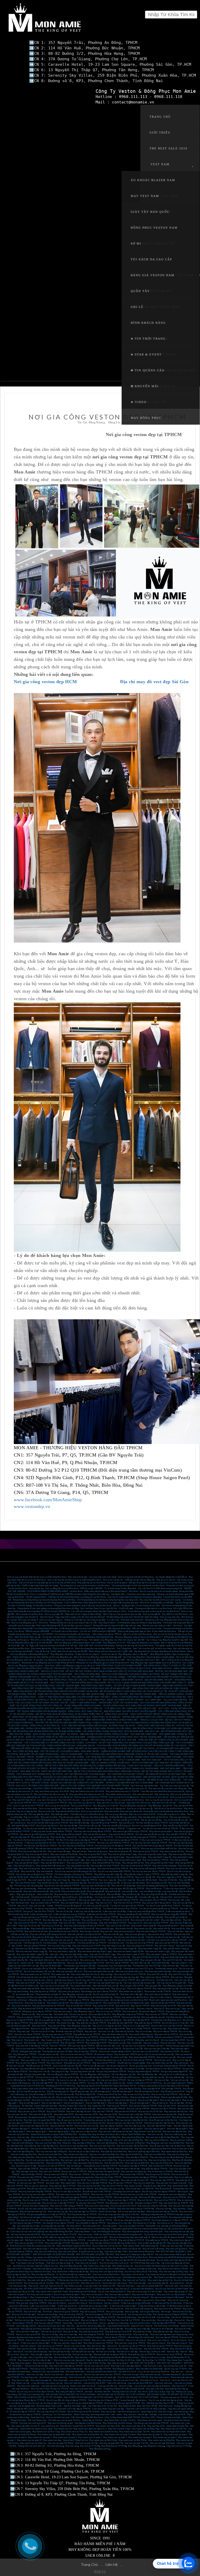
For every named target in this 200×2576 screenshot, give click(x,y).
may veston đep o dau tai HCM (172, 2414)
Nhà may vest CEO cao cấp (109, 1969)
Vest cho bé (71, 1837)
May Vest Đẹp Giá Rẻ (64, 2357)
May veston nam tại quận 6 (65, 2437)
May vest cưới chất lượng (45, 2252)
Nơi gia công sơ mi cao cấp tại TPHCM (163, 2069)
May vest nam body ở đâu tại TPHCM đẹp (136, 2209)
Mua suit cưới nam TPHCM (31, 2109)
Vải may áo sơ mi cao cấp (47, 2077)
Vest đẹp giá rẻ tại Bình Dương (88, 2423)
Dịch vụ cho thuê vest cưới (58, 2417)
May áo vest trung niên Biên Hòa (133, 2160)
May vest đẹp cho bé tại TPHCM (105, 1866)
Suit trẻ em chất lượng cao (79, 2309)
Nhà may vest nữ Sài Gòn (89, 2186)
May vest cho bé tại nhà (30, 1869)
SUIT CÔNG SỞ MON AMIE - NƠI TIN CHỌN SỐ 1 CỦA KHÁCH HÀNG (46, 1751)
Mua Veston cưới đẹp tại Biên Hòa (29, 2163)
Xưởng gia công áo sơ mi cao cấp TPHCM (105, 2217)
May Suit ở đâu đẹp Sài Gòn (79, 2111)
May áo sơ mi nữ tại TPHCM (63, 2200)
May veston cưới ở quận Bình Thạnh (52, 2292)
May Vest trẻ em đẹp (96, 2346)
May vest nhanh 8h (45, 1871)
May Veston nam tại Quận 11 (150, 2435)
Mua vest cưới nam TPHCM (54, 2180)
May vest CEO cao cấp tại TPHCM (119, 1980)
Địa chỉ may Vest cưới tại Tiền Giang (141, 2272)
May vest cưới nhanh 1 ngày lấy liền (32, 1954)
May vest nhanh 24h (51, 1857)
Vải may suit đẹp (161, 2080)
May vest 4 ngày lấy (61, 1880)
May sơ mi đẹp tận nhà (27, 1811)
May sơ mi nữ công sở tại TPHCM (75, 2340)
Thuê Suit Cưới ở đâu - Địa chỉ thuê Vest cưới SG (165, 2366)
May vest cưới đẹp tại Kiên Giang (47, 2269)
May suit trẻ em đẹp (32, 2312)
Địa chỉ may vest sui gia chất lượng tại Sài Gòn (76, 1871)
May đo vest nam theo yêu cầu (33, 2212)
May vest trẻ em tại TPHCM (50, 2346)
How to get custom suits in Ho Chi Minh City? (32, 2089)
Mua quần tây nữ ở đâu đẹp (111, 2329)
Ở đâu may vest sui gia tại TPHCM (155, 1840)
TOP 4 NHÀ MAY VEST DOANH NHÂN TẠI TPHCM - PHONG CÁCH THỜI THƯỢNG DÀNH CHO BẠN (133, 1757)
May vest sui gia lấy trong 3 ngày (153, 1854)
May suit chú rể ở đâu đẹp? (73, 2317)
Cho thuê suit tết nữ (67, 1943)
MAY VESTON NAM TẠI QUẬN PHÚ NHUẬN (54, 2254)
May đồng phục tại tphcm (123, 2369)
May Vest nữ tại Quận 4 (21, 2363)
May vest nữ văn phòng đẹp (123, 1886)
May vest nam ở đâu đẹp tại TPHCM (32, 2046)
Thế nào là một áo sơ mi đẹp (153, 2357)
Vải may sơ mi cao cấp (66, 2080)
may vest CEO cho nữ (47, 1800)
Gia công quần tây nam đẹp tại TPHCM (37, 2069)
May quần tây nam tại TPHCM (43, 1991)
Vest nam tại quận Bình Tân (111, 2443)
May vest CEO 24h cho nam (164, 1803)
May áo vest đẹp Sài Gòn (67, 2097)
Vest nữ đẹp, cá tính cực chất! (152, 2352)
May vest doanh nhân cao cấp (106, 1986)
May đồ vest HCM (163, 2189)
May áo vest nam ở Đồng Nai (132, 2143)
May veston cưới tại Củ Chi (67, 2283)
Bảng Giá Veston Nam (153, 275)
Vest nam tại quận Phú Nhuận (61, 2443)
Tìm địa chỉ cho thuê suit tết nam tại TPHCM (159, 1909)
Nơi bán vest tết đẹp (69, 1826)
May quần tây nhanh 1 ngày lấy (174, 1874)
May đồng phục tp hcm (99, 2449)
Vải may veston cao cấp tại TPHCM (70, 2083)
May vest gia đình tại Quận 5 (27, 1863)
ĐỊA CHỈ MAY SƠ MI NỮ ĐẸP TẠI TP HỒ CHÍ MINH (38, 2397)
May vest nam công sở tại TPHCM (130, 2343)
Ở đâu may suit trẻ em (67, 2306)
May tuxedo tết (150, 1926)
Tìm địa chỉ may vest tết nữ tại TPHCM (163, 1906)
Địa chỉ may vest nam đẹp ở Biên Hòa (42, 2160)
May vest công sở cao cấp (114, 1946)
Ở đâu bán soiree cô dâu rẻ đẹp (152, 2306)
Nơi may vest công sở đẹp (59, 1946)
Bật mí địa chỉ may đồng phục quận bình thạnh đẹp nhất (98, 1657)
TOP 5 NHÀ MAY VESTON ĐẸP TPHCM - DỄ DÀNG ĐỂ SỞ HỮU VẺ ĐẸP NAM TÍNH (146, 1774)
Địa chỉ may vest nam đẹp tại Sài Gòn (50, 2123)
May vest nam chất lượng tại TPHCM (67, 2206)
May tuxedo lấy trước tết (84, 1929)
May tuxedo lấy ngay (105, 1929)
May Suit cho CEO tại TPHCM (127, 1903)
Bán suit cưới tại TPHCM (35, 1946)
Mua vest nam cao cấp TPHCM (45, 2197)
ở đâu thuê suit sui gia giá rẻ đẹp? (93, 2306)
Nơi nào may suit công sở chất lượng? (168, 2297)
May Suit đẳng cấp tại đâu (71, 2266)
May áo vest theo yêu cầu (44, 2097)
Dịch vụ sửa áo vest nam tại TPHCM (76, 2054)
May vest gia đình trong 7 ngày (71, 1860)
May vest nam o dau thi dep (136, 2414)
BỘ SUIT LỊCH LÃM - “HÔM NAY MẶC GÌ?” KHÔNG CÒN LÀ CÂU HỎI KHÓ (153, 1740)
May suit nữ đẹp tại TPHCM (93, 2320)
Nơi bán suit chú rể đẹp (47, 2314)
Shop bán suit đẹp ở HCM (146, 2203)
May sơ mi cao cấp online (116, 1814)
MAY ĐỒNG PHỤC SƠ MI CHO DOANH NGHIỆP (119, 1666)
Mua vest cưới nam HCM (86, 2114)
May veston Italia (68, 2183)
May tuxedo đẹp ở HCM (96, 2043)
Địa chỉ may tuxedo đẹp (30, 2203)
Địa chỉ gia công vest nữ (117, 2066)
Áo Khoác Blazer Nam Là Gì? (49, 2406)
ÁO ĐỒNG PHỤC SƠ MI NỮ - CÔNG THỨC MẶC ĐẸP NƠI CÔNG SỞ (142, 1726)
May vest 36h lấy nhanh (147, 1880)
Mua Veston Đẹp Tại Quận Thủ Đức (120, 2420)
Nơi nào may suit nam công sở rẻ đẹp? (61, 2300)
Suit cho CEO (166, 1897)
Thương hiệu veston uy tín (166, 1969)
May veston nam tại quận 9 (176, 2435)
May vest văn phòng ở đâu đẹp (73, 1883)
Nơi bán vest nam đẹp (82, 2354)
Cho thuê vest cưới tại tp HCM (33, 2423)
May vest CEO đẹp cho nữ (24, 1800)
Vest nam (25, 2354)
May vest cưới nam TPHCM (56, 2177)
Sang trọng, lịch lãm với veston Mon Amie (35, 1997)
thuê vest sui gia (165, 2412)
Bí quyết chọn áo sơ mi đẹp (91, 2252)
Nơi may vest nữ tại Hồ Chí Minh (51, 2412)
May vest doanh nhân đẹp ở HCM (124, 1960)
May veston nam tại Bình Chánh (103, 2440)
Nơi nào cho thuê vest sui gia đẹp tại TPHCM (153, 1846)
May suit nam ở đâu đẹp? (68, 2320)
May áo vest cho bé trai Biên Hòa (67, 2149)
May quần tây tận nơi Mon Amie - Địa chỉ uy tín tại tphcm (102, 1583)
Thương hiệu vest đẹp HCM (66, 2089)
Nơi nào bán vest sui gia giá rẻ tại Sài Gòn (54, 1849)
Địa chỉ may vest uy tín (90, 2089)
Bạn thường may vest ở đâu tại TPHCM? (99, 1991)
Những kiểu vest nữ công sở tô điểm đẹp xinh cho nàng (117, 1626)
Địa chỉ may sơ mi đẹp (26, 2166)
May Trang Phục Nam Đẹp (41, 2357)
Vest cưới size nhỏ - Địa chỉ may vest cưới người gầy (93, 2377)
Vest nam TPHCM (58, 2046)
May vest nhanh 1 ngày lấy (28, 1860)
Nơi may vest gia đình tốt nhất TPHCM (91, 1849)
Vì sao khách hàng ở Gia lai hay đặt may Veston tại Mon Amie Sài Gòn (47, 2277)
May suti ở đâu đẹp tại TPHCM (105, 2174)
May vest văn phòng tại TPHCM (75, 1889)
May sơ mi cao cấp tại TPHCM (45, 2029)
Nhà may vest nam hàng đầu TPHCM (35, 2192)
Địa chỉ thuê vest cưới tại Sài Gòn (107, 2246)
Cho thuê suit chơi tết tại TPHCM (46, 1897)
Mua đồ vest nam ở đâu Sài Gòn (163, 2120)
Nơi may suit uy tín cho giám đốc (73, 1983)
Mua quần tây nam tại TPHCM (142, 2354)
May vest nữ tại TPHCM (65, 1997)
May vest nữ (17, 2040)
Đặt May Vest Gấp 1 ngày (75, 2406)
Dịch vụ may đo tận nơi (81, 1806)
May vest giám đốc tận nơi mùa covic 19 (129, 1788)
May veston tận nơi (111, 2003)
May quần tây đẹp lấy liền (41, 1877)
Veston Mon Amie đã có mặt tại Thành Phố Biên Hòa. (54, 2134)
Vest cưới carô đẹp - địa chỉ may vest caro (45, 2374)
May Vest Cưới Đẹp (155, 2389)
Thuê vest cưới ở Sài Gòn (68, 2117)
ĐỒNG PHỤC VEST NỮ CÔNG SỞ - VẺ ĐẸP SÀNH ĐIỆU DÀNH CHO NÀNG (65, 1706)
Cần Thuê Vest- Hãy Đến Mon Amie (87, 2417)
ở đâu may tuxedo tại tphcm (178, 1911)
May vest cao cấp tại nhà (131, 1811)
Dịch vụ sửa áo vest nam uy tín (46, 2057)
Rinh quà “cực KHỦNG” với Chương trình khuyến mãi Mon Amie (61, 1634)
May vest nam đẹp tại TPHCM (74, 2197)
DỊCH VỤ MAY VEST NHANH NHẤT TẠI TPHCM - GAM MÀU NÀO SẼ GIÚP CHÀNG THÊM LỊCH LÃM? (81, 1734)
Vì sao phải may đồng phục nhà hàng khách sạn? (55, 1660)
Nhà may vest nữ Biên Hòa (95, 2149)
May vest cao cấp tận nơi (73, 1809)
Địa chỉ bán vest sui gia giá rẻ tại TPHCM (34, 1874)
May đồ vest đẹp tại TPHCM (42, 2094)
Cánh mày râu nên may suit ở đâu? (92, 2237)
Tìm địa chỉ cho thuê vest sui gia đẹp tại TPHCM (77, 1840)
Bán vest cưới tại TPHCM (167, 1943)
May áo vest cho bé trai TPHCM (92, 2200)
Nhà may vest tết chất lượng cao (117, 1826)
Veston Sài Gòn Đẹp (107, 2212)
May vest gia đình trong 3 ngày (99, 1860)
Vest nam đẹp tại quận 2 (37, 2132)
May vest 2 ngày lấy (107, 1880)
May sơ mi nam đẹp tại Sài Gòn (67, 2192)
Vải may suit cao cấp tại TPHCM (111, 2080)
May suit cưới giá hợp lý (136, 1934)
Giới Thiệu (160, 133)
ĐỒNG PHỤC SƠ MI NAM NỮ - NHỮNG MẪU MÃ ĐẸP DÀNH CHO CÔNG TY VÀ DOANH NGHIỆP (139, 1717)
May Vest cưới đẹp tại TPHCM (113, 1923)
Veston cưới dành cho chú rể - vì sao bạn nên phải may (90, 2289)
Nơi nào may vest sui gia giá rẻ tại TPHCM (77, 1843)
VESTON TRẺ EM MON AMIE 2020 (171, 1671)
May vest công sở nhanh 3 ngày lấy (91, 1949)
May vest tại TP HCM (90, 2446)
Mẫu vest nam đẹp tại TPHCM (81, 2046)
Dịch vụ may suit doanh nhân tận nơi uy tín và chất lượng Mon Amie (37, 1577)
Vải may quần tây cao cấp (153, 2077)
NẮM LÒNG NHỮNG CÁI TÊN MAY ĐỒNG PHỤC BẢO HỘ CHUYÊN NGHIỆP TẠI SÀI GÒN (56, 1691)
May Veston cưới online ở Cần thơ (173, 2269)
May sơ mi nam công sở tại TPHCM (108, 2340)
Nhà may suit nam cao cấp (126, 2197)
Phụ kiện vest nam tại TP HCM (174, 2397)
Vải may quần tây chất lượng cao (126, 2077)
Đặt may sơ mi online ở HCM (142, 1814)
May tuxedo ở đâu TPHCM (132, 2174)
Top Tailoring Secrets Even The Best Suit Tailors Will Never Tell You (107, 2086)
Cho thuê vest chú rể (32, 1943)
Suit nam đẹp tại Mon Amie (86, 2323)
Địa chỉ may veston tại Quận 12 (112, 2292)
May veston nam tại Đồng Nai (161, 2440)
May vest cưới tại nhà (106, 2249)
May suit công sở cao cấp (67, 1937)
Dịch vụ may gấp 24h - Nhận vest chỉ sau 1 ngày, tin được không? (73, 1614)
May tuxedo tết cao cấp (41, 1929)
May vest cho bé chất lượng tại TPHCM (147, 1869)
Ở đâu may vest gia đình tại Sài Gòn (40, 1843)
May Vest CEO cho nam (69, 1800)
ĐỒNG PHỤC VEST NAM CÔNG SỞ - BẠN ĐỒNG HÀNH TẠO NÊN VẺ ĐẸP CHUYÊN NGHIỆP (112, 1711)
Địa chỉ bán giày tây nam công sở (38, 1980)
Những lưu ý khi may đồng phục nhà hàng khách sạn (90, 1637)
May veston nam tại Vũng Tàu (33, 2443)
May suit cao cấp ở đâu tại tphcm (157, 1903)
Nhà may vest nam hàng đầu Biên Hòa (107, 2157)
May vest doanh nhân (100, 1989)
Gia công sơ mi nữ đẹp (134, 2069)
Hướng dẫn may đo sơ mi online (171, 1814)
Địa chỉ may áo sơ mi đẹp (43, 2031)
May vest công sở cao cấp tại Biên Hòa (167, 2157)
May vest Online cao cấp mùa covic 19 (51, 1794)
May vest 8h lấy (28, 1871)
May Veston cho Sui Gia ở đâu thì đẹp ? (35, 2360)
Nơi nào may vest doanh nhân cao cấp (105, 1983)
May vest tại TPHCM (140, 2006)
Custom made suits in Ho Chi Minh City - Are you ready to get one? (156, 2083)
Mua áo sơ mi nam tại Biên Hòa (74, 2146)
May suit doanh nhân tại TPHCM (45, 1903)
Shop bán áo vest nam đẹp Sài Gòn (159, 2123)
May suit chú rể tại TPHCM (160, 1934)
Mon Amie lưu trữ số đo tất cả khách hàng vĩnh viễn (33, 2246)
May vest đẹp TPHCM (171, 2089)
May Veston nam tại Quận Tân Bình (120, 2435)
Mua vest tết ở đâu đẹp (71, 1820)
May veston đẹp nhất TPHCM (142, 2057)
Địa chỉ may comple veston (81, 2060)
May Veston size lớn (63, 2429)
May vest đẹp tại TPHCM (63, 2037)
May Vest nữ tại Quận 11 (43, 2363)
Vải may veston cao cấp (115, 2083)
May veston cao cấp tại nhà (129, 2249)
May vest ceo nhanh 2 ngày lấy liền (129, 1951)
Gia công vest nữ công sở (74, 2217)
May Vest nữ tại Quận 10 (67, 2363)
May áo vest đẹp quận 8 (170, 2100)
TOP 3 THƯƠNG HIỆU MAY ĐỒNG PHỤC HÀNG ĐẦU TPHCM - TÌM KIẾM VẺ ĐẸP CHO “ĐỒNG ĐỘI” (134, 1780)
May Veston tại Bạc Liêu (123, 2266)
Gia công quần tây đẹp (90, 2069)
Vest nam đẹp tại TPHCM (167, 2337)
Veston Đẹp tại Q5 (149, 2412)
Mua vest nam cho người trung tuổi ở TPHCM (35, 2117)
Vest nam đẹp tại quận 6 (132, 2129)
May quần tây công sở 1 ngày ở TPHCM (142, 1874)
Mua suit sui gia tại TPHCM (66, 2312)
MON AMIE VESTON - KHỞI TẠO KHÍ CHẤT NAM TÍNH (46, 1771)
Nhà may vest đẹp (110, 2089)
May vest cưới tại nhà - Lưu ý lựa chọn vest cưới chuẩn (92, 1577)
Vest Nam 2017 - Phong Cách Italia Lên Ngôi (161, 2417)
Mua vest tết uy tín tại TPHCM (104, 1823)
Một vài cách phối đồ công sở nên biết (168, 2237)
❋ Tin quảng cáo (148, 370)
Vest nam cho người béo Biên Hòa (104, 2154)
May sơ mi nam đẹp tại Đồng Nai (128, 2140)
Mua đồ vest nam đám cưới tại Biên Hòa (167, 2146)
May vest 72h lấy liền (168, 1880)
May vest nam (136, 2349)
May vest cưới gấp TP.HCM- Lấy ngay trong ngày (67, 2243)
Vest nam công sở (179, 1963)
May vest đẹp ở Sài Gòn (27, 2172)
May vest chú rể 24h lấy (52, 1926)
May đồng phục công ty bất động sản (106, 2020)
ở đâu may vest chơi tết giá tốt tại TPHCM (146, 1911)
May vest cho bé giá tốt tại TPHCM (113, 1869)
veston (119, 2414)
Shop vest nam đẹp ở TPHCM (63, 2186)
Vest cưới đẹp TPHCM (28, 2169)
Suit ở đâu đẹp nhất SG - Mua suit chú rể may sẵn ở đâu (41, 2326)
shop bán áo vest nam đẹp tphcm (172, 2194)
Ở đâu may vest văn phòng (133, 1883)
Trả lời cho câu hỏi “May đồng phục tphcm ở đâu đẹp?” (125, 1654)
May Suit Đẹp (30, 2043)
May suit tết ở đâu (45, 1894)
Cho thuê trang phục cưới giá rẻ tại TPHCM (73, 1874)
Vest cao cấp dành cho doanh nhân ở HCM (85, 1963)
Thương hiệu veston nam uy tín (108, 2060)
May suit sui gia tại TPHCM (92, 2312)
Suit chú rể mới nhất (146, 2317)
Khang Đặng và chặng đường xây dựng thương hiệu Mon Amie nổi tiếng (44, 1600)
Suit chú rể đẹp (163, 2317)
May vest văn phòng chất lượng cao (152, 1886)
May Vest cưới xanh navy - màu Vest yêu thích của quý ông (43, 2386)
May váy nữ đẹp (70, 2332)
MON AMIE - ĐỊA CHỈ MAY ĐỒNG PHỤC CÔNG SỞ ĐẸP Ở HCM (120, 1668)
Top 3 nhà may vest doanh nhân (144, 1786)
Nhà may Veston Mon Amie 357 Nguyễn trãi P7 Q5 (82, 2260)
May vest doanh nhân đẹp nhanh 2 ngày (95, 1951)
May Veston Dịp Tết (96, 2106)
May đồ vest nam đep (79, 2091)
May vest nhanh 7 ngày (71, 1857)
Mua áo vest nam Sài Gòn (62, 2126)
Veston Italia (114, 2180)
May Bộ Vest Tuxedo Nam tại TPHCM (77, 2426)
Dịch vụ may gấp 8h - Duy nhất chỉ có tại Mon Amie (165, 1614)
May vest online (24, 1820)
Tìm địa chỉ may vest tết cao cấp (37, 1829)
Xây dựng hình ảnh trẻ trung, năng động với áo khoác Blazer (160, 1651)
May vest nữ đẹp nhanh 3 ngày (61, 1949)
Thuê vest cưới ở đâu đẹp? (132, 1994)
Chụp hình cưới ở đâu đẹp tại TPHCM (74, 2409)
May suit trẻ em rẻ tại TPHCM (168, 2309)
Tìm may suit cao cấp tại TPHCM (109, 1897)
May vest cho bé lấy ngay (85, 1869)
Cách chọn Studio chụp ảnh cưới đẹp (108, 2409)
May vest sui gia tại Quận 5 (37, 1854)
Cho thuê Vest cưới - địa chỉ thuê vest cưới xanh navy (44, 2377)
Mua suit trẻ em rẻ (100, 2309)
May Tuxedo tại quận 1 (40, 2297)
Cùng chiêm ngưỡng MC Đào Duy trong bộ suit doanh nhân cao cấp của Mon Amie (147, 2229)
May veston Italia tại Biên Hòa (174, 2152)
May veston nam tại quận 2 (165, 2437)
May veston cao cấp (133, 2186)
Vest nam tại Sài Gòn (131, 2017)
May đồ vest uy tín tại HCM (173, 2091)
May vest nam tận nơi (125, 2009)
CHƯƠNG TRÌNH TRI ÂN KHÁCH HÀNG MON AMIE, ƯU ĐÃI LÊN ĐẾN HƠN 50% (71, 1788)
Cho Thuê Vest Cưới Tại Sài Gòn (102, 2406)
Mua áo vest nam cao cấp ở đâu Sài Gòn (125, 2123)
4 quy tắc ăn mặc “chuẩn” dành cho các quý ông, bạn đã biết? (61, 1651)
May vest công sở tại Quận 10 (158, 1994)
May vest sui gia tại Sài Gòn (172, 1851)
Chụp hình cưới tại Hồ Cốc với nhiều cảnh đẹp (146, 2409)
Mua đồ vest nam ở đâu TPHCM (97, 2192)
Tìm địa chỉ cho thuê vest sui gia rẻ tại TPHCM (34, 1840)
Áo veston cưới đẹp (119, 2057)
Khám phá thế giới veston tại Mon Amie (74, 2246)
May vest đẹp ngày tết (52, 1920)
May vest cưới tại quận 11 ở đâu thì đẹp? (145, 2292)
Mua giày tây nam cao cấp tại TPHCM (75, 1977)
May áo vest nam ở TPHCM (160, 2172)
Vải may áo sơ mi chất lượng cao (173, 2074)
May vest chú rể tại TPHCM (156, 1923)
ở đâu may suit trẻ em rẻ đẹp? (43, 2306)
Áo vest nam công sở (104, 2054)
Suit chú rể (28, 1911)
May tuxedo (137, 1926)
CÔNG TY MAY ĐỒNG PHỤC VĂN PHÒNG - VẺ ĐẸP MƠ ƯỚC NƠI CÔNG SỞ (149, 1697)
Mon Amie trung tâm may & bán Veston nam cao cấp (84, 2257)
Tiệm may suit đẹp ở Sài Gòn (131, 2226)
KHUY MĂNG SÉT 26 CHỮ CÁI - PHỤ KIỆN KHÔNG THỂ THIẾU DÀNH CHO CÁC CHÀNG (83, 1677)
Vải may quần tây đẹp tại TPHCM (95, 2077)
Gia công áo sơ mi (165, 2223)
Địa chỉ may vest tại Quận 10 (106, 1994)
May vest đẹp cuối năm (171, 1920)
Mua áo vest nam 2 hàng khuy (36, 2206)
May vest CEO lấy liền (172, 1960)
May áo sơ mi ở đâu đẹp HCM (136, 2026)
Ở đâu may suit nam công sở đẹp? (151, 2300)
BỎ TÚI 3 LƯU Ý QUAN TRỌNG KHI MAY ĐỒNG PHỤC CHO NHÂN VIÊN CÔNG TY (147, 1683)
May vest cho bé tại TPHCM (121, 1834)
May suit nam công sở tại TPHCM (32, 2303)
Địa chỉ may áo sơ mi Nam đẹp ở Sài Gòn (36, 2392)
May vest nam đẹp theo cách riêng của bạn (169, 2334)
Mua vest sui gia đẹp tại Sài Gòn (32, 1851)
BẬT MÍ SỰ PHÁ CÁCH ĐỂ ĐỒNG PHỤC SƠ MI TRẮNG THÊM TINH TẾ (70, 1714)
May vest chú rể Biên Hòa (162, 2163)
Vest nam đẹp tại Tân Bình (111, 2126)
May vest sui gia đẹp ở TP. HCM (29, 2243)
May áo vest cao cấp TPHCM (164, 2094)
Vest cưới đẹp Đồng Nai (107, 2143)
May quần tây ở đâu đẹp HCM (136, 2020)
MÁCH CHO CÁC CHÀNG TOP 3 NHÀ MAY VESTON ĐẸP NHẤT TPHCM (95, 1786)
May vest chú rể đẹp (57, 2026)
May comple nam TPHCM (160, 2166)
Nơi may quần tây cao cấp (153, 2017)
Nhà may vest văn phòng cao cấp (95, 1886)
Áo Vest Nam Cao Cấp (133, 2049)
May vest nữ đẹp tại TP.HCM (131, 2240)
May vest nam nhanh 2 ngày (158, 1951)
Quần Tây (140, 291)
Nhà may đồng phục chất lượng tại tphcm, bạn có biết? (78, 1643)
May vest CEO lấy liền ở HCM (146, 1957)
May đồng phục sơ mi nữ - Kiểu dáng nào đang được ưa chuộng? (131, 1643)
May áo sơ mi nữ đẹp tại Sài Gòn (107, 2026)
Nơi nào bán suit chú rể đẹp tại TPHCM (170, 2314)
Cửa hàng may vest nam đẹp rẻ (127, 2192)
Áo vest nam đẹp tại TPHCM (152, 2011)
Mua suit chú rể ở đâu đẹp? (24, 2314)
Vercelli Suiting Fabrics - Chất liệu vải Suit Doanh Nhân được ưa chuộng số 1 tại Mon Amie (66, 1597)
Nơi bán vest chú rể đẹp (118, 2349)
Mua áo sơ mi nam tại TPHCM (51, 2166)
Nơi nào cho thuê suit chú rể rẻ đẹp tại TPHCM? (39, 2317)
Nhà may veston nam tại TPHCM (35, 1974)
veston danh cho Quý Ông (177, 2426)
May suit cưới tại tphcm (124, 1931)
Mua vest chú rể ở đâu (130, 1917)
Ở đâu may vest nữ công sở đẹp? (35, 2343)
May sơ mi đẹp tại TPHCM (139, 1989)
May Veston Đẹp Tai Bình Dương (117, 2423)
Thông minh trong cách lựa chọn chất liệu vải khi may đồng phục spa (42, 1657)
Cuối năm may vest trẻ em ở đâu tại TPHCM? (167, 1940)
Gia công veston (110, 2226)
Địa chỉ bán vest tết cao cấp (176, 1820)
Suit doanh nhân (52, 2183)
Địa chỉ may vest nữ (78, 2014)
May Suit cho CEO (104, 1903)
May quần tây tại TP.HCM (157, 2240)
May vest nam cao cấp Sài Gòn (148, 2132)
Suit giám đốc (132, 1897)
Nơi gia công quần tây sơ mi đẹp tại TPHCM (46, 2214)
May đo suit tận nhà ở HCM (163, 2003)
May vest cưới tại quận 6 (92, 2294)
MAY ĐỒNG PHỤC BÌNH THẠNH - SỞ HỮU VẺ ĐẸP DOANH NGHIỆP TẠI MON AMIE (121, 1686)
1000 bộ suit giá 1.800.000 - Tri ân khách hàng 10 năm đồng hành (108, 1588)
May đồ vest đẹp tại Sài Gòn (147, 2091)
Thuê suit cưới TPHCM (117, 2106)
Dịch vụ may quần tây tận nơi (28, 1797)
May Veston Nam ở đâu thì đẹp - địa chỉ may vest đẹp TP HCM (83, 2369)
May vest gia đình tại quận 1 (95, 1834)
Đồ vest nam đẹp (54, 2049)
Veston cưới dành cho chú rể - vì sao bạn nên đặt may (94, 2386)
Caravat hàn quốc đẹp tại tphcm (133, 2400)
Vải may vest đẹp (95, 2083)
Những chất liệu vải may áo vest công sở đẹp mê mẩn (73, 1623)
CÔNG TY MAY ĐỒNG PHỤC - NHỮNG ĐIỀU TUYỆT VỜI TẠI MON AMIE (104, 1703)
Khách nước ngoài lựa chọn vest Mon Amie (168, 2000)
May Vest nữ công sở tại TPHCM (98, 2343)
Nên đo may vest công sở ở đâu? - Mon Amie (162, 1626)
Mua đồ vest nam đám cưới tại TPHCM (45, 2189)
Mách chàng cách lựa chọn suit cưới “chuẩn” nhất (111, 1651)
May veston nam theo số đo (108, 2426)
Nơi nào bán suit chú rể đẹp (140, 2314)
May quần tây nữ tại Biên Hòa (114, 2152)
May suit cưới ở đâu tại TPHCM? (151, 1931)
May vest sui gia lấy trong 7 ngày (122, 1854)
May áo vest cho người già (36, 2186)
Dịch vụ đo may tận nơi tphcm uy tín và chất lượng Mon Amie (74, 1580)
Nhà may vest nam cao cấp (86, 2126)
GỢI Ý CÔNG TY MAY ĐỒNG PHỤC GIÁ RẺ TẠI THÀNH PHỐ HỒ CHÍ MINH (108, 1700)
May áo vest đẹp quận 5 (52, 2103)
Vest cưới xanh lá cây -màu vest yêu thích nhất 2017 (130, 2383)
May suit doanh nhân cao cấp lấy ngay (77, 1903)
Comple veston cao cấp (48, 2054)
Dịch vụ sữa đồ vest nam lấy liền (67, 2066)
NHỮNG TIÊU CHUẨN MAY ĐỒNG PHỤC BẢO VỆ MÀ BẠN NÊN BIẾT (98, 1688)
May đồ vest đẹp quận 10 (58, 2091)
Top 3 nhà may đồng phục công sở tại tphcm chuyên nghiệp (149, 1657)
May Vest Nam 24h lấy (147, 2406)
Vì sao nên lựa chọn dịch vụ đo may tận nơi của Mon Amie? (154, 1611)
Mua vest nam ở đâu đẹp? (28, 2332)
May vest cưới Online (68, 2252)
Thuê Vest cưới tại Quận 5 (86, 2263)
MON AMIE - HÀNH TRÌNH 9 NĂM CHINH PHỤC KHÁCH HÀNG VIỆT (106, 1720)
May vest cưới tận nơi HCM (163, 2006)
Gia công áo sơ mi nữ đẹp (144, 2223)
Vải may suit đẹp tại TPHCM (140, 2080)
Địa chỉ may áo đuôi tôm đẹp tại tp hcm (166, 2400)
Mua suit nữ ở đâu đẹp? (45, 2320)
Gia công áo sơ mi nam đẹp (119, 2223)
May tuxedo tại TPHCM (96, 2040)
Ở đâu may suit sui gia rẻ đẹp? (123, 2306)
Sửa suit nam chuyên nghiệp (96, 2057)
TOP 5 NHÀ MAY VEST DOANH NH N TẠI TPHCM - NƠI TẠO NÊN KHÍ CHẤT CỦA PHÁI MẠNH (61, 1774)
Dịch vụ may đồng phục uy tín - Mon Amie (30, 1623)
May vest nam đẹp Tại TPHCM (83, 2212)
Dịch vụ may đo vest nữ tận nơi (159, 1800)
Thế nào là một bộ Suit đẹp (36, 2366)
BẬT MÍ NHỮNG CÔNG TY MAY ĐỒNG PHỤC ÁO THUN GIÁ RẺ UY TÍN (133, 1691)
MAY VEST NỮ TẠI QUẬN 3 (170, 2363)
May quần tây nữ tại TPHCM (121, 2040)
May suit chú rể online (21, 1937)
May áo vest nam (168, 2043)
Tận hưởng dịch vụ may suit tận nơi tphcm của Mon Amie (85, 1586)
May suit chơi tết (113, 1891)
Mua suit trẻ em (117, 2309)
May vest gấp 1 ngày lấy (41, 2354)
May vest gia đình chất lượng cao (50, 1866)
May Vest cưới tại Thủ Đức (134, 2280)
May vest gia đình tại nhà (133, 1863)
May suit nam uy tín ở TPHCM (32, 2111)
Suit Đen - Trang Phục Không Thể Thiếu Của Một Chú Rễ (119, 2389)
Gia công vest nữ (74, 2226)
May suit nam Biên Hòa (46, 2157)
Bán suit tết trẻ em (70, 1897)
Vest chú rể (22, 1906)
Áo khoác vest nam (155, 2046)
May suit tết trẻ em (154, 1889)
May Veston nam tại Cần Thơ (174, 2429)
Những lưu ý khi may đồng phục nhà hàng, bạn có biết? (101, 1660)
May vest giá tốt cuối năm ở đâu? (145, 1920)
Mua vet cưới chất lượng (153, 2249)
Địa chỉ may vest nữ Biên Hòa (104, 2160)
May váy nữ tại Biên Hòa (131, 2154)
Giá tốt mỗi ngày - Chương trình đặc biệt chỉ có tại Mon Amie (145, 1608)
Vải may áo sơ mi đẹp (69, 2077)
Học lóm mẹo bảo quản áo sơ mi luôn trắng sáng (88, 2229)
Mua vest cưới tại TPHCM (107, 1917)
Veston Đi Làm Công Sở (142, 2326)
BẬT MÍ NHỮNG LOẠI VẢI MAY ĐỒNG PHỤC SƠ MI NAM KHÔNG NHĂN (47, 1731)
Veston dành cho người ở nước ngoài (36, 2429)
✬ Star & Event (146, 354)
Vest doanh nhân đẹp (161, 1963)
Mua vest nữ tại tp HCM (87, 2329)
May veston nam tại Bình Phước (133, 2440)
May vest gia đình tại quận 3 (53, 1863)
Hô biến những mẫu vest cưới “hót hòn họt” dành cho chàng (132, 1617)
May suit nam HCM (167, 2106)
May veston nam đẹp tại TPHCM (155, 1977)
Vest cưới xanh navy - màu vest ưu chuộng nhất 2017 (140, 2286)
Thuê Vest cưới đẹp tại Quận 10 (60, 2263)
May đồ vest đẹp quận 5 (123, 2091)
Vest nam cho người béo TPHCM (79, 2189)
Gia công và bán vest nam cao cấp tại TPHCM (92, 2220)
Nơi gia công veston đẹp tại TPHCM (143, 2071)
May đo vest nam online (69, 1817)
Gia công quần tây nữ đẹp (28, 2226)
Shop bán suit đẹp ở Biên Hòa (59, 2163)
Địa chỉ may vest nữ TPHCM (36, 2200)
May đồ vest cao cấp (65, 2094)
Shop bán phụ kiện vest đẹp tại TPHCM (140, 2177)
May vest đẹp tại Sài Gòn (100, 2014)
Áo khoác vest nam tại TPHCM (69, 2031)
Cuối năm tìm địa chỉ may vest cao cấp (163, 1937)
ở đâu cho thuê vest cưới (41, 1914)
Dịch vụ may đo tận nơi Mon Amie (129, 1800)
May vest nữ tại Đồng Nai (133, 2137)
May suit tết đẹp (114, 1894)
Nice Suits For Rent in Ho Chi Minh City (49, 2100)
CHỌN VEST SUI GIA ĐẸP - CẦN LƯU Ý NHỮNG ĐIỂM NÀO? (156, 1766)
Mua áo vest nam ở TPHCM (74, 2172)
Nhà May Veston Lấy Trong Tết (72, 2106)
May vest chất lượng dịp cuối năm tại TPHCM (84, 1926)
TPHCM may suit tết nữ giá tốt (68, 1906)
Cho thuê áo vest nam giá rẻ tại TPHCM (151, 2423)
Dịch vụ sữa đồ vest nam (94, 2066)
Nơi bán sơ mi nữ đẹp (106, 2352)
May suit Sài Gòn (145, 2200)
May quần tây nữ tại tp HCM (91, 2332)
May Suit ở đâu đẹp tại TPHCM (102, 2209)
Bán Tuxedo (17, 1946)
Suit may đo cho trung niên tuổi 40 (25, 2234)
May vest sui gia (79, 1851)
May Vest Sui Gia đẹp (26, 2349)
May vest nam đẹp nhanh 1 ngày (74, 1954)
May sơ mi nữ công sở (136, 2340)
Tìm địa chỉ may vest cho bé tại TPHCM (160, 1829)
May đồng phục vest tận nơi (160, 1806)
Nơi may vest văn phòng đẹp (24, 1889)
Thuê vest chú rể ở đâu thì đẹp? (64, 2349)
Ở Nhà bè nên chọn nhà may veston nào (74, 2280)
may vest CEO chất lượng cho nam (97, 1800)
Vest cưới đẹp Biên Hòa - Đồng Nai (46, 2137)
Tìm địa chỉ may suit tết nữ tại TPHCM (84, 1909)
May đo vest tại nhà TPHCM (31, 2009)
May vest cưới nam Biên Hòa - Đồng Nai (53, 2143)
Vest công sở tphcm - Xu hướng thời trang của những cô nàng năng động (130, 1623)
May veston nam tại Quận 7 (131, 1991)
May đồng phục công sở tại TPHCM (128, 2014)
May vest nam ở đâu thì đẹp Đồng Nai (162, 2137)
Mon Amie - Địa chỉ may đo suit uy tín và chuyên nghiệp (153, 1591)
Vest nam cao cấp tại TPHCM (27, 2034)
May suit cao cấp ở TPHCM (163, 2109)
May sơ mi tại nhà (46, 1811)
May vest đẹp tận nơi (95, 1809)
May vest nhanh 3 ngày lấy (160, 1857)
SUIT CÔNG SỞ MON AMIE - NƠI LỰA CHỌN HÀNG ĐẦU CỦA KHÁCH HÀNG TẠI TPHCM (117, 1674)
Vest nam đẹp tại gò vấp (135, 2126)
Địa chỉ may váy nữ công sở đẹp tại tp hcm (47, 2403)
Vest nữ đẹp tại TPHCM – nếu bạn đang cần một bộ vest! (129, 2337)
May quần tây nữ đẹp (142, 2332)
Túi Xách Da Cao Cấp (151, 259)
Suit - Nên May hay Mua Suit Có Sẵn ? (158, 2403)
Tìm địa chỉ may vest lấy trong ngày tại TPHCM (136, 1837)
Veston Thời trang (82, 2414)
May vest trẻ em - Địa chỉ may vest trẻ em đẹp (118, 2380)
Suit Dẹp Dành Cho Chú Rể (124, 2392)
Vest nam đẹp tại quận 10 (42, 2129)
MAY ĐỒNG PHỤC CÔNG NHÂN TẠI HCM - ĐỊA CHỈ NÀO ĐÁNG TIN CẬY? (138, 1680)
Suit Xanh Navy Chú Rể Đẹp (166, 2326)
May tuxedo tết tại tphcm (168, 1926)
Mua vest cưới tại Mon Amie (142, 2252)
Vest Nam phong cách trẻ (128, 2412)
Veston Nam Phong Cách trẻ (75, 2440)
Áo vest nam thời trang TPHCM (90, 2203)
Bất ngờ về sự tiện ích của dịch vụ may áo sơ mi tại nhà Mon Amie (158, 1583)
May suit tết (55, 1891)
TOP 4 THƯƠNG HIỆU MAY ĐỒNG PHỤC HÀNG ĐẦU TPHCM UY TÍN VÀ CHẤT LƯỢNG (126, 1754)
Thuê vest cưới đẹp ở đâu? (116, 2252)
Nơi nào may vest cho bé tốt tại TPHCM (76, 1846)
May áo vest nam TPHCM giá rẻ (129, 2054)
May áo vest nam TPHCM (86, 2051)
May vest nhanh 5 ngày (114, 1857)
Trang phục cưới (134, 1829)
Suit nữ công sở (96, 2303)
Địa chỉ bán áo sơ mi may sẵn (175, 2023)
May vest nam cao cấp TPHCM (105, 2194)
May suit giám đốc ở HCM (132, 1986)
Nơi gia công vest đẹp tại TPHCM (111, 2071)
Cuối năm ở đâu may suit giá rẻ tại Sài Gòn (126, 1940)
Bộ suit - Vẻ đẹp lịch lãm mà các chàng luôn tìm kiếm (137, 1606)
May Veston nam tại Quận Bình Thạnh (54, 2435)
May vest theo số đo (156, 2426)
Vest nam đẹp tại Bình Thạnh (159, 2126)
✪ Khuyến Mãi (145, 386)
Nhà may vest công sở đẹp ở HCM (90, 1940)
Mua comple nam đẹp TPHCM (26, 2180)
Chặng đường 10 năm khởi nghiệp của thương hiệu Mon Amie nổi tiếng (48, 1608)
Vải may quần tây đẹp (175, 2077)
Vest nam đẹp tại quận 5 (155, 2129)
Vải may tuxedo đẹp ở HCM (173, 2040)
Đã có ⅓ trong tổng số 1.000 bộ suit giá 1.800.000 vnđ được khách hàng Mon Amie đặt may (70, 1594)
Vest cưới (54, 1954)
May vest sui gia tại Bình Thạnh (93, 1854)
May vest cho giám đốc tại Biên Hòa (132, 2146)
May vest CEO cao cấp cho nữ (82, 1803)
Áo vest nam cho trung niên (134, 2046)
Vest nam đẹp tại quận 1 (59, 2132)
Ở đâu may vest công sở (175, 1889)
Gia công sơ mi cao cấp (39, 2071)
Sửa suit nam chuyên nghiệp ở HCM (115, 2051)
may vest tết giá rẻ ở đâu (150, 1891)
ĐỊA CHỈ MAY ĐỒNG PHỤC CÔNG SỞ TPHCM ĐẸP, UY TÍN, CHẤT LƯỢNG (53, 1668)
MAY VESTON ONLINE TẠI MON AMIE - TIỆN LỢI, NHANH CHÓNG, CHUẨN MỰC (92, 1763)
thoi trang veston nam (100, 2414)
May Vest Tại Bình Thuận (119, 2429)
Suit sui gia (166, 2312)
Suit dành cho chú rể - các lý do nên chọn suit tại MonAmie (144, 2372)
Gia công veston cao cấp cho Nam (55, 2220)
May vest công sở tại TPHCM (140, 1946)
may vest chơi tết (170, 1891)
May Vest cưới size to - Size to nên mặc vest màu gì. (104, 2283)
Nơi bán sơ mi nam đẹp (127, 2352)
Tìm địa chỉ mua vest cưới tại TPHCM (127, 1906)
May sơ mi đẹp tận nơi (115, 1809)
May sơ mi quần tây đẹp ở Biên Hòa (144, 2152)
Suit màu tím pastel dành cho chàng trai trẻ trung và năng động (134, 1597)
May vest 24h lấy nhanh (25, 1883)
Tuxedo (50, 1906)
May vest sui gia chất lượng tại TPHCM (130, 1831)
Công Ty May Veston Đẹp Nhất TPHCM (122, 2417)
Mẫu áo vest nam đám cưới (108, 2046)
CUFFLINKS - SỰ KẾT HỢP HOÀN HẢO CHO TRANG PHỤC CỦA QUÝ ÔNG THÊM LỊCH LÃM (130, 1743)
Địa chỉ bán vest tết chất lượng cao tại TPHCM (48, 1823)
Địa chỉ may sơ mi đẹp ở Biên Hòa (84, 2152)
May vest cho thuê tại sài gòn (60, 2423)
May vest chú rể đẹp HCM (40, 2114)
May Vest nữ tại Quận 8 (118, 2363)
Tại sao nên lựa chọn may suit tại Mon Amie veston (166, 2234)
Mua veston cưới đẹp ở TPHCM (133, 2166)
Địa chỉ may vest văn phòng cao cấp (104, 1883)
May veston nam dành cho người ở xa (90, 2429)
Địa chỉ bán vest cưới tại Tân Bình (39, 2283)
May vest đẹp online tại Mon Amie (153, 1817)
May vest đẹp (107, 1974)
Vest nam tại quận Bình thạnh (162, 2443)
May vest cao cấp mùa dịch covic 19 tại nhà (167, 1788)
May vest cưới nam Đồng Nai (67, 2140)
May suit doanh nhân (81, 1989)
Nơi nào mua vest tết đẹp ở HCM (97, 1820)
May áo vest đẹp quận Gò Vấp (174, 2097)
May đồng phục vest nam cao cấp (77, 1994)
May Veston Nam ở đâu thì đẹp (97, 2266)
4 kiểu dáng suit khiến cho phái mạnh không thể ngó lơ (83, 1628)
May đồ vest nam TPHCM (72, 2043)
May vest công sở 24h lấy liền (154, 1894)
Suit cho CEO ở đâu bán (30, 1900)
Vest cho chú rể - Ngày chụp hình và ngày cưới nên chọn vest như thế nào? (72, 1617)
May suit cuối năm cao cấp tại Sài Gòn (85, 1934)
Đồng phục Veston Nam (154, 228)
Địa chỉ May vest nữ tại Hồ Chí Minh (83, 2412)
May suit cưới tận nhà (21, 2006)
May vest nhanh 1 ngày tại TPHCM (161, 1954)
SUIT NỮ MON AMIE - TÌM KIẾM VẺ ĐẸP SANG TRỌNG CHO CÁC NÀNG (96, 1728)
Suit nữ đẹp (67, 2323)
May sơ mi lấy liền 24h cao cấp (68, 1877)
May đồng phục (135, 2446)
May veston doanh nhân (81, 1986)
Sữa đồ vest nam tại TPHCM (39, 2066)
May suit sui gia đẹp (115, 2312)
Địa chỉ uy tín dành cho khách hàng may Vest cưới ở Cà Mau (161, 2266)
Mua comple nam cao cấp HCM (140, 2189)
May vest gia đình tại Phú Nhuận (107, 1863)
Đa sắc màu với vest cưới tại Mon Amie (36, 2209)
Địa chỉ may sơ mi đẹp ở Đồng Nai (97, 2140)
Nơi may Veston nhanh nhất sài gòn (170, 2254)
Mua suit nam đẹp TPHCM (162, 2180)
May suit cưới (106, 1931)
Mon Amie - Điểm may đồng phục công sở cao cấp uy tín (70, 1666)
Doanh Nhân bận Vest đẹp (46, 2106)
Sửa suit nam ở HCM (170, 2051)
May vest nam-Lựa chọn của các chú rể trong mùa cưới (41, 2229)
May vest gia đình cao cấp (78, 1866)
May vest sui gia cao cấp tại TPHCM (69, 1829)
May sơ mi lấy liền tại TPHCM (120, 1877)
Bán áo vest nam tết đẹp (152, 1820)
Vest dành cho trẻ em (149, 2380)
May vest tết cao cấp (40, 1837)
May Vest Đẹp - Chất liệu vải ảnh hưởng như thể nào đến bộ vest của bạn (107, 2357)
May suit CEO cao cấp (157, 1974)
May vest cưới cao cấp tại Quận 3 (172, 2294)
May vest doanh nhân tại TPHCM (55, 1989)
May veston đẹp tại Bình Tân (160, 2280)
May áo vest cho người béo (82, 2177)
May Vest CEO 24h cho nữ (139, 1803)
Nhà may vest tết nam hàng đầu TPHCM (169, 1914)
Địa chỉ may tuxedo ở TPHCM (168, 2037)
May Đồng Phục (146, 418)
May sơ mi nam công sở (161, 1997)
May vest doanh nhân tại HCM (26, 1989)
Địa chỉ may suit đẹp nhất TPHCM (133, 2377)
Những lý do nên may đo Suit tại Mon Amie (135, 1646)
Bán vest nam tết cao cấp (90, 1826)
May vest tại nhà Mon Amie (68, 1811)
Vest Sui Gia (43, 2349)
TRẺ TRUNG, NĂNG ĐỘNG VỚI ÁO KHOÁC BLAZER (42, 1711)
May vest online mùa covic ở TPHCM (122, 1791)
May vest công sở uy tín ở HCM (86, 1946)
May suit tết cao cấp (131, 1894)
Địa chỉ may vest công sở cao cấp (129, 1937)
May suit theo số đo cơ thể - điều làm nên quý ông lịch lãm (50, 2237)
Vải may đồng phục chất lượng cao (95, 2074)
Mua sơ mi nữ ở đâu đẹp (162, 2329)
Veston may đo (27, 1963)
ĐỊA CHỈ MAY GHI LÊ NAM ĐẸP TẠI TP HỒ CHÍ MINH (71, 2394)
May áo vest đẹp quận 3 (96, 2103)
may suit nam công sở (77, 2303)
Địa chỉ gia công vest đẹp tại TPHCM (170, 2066)
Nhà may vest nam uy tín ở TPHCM (71, 2209)
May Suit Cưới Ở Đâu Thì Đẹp (92, 2363)
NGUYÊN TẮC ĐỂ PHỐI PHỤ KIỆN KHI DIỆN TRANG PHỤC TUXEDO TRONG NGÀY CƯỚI (79, 1723)
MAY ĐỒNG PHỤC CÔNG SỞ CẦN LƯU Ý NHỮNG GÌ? (75, 1680)
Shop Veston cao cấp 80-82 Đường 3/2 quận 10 (38, 2260)
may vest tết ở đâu (130, 1891)
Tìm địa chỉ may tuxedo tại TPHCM (49, 1909)
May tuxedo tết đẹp (21, 1929)
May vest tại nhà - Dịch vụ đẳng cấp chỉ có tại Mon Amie (54, 1588)
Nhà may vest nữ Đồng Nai (157, 2140)
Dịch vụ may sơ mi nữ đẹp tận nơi (124, 1797)
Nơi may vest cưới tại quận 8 (40, 2294)
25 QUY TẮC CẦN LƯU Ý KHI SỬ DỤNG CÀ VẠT (89, 1957)
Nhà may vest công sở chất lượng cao (96, 1937)
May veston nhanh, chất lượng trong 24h (141, 2246)
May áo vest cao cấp (22, 2097)
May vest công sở (54, 2063)
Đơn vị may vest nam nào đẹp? (131, 2212)
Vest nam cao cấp (106, 2031)
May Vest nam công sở (177, 2343)
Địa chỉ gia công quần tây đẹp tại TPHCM (132, 2220)
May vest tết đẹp (58, 1837)
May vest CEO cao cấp (47, 1983)
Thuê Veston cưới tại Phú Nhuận (30, 2263)
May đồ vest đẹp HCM (85, 2094)
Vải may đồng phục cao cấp (123, 2074)
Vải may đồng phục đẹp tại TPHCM (63, 2074)
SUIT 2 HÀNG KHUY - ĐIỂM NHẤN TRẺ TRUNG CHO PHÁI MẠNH (110, 1777)
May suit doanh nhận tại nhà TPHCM (48, 2006)
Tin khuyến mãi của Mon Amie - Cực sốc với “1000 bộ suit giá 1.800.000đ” (84, 1631)
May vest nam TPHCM (103, 2111)
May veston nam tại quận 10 (29, 2440)
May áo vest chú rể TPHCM (158, 2174)
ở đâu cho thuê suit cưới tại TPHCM (69, 1914)
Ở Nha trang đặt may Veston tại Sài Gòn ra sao (100, 2277)
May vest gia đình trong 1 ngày (128, 1860)
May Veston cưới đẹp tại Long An (168, 2277)
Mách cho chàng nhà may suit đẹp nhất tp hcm (95, 1648)
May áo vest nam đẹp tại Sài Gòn (34, 2126)
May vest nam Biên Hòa (24, 2157)
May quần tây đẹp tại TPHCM (147, 2023)
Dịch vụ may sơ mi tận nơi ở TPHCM (91, 1797)
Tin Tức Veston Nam (63, 2414)
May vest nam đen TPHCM (30, 2177)
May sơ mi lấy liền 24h (145, 1877)
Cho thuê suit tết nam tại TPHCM (92, 1943)
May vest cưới (24, 2031)
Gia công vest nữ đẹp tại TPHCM (82, 2214)
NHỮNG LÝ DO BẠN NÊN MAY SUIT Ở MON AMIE (129, 1783)
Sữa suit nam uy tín (162, 2060)
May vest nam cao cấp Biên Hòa (75, 2160)
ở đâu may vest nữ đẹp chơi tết (87, 1911)
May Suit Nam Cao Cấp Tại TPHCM (124, 2320)
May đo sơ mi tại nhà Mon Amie (168, 1809)
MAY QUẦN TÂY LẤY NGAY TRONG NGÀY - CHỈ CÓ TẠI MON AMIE (51, 1754)
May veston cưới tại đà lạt (133, 2274)
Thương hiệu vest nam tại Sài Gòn (99, 2120)
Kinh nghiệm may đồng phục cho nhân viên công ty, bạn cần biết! (117, 1640)
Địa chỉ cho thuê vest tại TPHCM (138, 2060)
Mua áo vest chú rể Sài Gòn (150, 2111)
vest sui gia (47, 2414)
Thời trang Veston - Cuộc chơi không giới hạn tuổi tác (98, 2232)
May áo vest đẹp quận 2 (118, 2103)
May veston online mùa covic (118, 1794)
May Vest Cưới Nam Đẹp (81, 2389)
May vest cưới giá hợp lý (69, 1991)
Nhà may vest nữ (130, 2011)
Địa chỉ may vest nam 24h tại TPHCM (149, 1871)
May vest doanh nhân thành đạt (174, 1957)
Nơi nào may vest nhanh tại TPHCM (113, 1843)
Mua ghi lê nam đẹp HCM (155, 2186)
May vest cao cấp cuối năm (118, 1926)
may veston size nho (50, 2426)
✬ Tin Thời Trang (148, 339)
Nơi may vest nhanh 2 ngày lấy (63, 1951)
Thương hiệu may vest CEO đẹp (147, 1966)
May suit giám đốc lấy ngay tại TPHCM (127, 1889)
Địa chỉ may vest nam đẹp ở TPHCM (38, 2194)
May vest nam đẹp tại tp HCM (119, 2334)
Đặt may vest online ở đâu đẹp (95, 1817)
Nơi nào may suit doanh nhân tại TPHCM (120, 1900)
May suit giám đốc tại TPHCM (153, 1900)
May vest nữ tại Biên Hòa (160, 2160)
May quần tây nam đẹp (163, 2332)
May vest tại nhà (162, 1794)
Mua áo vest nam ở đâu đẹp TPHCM (58, 2203)
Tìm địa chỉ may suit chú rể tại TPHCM (120, 1909)
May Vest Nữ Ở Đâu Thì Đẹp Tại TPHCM (50, 2389)
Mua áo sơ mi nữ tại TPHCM (169, 2354)
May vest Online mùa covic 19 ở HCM (52, 1791)
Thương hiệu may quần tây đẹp (75, 2020)
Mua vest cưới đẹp (87, 2249)
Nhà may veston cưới (30, 2060)
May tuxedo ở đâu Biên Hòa (121, 2149)
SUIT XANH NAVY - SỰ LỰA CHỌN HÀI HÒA (166, 1700)
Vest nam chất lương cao (176, 2134)
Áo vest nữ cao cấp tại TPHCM (132, 2346)
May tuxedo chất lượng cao (141, 2034)
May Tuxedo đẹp (134, 2043)
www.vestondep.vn (32, 1506)
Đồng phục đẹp (35, 2000)
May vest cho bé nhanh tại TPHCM (57, 1869)
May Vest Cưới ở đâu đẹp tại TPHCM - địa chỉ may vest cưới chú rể (79, 2366)
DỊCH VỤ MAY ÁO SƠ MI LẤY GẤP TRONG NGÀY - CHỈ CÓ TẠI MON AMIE (105, 1760)
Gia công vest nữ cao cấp (27, 2220)
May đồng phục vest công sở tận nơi (86, 2003)
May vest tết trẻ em (72, 1920)
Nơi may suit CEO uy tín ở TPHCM (130, 1974)
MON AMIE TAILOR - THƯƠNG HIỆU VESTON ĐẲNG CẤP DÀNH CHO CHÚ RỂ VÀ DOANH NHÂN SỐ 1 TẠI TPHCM (132, 1746)
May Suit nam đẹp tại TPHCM (48, 2323)
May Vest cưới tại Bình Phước (106, 2274)
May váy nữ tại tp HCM (51, 2332)
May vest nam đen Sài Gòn (176, 2111)
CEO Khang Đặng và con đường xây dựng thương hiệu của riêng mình (107, 1600)
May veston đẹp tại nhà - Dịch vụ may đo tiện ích (52, 1648)
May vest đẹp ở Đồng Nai (84, 2143)
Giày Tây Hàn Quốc (150, 212)
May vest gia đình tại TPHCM (155, 1860)
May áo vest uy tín (160, 2103)
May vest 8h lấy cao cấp (48, 1883)
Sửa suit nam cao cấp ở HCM (145, 2051)
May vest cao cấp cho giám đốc (135, 2180)
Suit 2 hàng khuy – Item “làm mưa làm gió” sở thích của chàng (144, 1648)
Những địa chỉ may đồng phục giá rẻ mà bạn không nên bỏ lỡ (48, 1663)
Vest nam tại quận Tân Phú (136, 2443)
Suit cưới (184, 1909)
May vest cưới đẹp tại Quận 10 (64, 2249)
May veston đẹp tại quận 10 (176, 2292)
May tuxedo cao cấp (143, 1929)
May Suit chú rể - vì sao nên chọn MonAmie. (135, 2289)
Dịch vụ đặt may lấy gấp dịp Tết (152, 2243)
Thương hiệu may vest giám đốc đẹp (80, 1966)
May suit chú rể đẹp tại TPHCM (143, 2106)
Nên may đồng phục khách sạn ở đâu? (143, 1660)
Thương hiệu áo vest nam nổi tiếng (57, 2051)
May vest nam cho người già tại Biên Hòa (152, 2149)
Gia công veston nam (92, 2226)
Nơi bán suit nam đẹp (24, 2320)
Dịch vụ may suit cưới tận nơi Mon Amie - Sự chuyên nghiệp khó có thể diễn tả (153, 1577)
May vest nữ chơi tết (120, 1920)
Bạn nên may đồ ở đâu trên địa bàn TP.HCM (66, 2240)
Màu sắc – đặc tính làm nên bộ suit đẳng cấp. (86, 2326)
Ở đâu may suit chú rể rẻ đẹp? (25, 2309)
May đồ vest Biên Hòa (114, 2163)
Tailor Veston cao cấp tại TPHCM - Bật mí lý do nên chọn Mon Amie (122, 1634)
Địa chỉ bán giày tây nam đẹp (126, 1977)
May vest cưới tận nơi (105, 2009)
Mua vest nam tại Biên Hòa (137, 2163)
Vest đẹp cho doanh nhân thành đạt (50, 1963)
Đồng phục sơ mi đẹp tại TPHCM (37, 2011)
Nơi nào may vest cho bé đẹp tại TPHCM (113, 1846)
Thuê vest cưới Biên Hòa (155, 2154)
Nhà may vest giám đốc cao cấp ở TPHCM (77, 1969)
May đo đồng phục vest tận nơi (133, 1806)
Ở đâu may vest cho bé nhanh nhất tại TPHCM (52, 1831)
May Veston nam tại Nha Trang (46, 2432)
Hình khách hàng (148, 323)
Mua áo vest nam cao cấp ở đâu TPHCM (139, 2194)
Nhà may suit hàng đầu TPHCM (111, 2109)
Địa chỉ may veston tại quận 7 (67, 2294)
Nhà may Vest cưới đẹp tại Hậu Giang (107, 2272)
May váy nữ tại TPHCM (112, 2186)
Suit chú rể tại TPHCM (44, 1911)
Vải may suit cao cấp (179, 2080)
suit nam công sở (112, 2303)
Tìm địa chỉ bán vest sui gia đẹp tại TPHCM (106, 1829)
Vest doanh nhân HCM (64, 2114)
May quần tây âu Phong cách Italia (36, 2329)
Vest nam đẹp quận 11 (20, 2129)
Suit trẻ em (48, 2312)
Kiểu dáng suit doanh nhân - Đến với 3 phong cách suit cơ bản (135, 1628)
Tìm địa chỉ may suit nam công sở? (134, 2297)
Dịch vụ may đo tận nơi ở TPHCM (28, 1806)
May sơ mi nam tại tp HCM (28, 2334)
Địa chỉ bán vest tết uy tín (47, 1826)
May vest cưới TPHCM (49, 2172)
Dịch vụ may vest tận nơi (50, 1809)
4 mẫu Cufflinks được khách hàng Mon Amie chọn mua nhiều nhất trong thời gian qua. (101, 1603)
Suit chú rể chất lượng (126, 2317)
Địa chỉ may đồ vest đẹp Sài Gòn (152, 682)
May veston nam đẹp (60, 1974)
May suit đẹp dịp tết (95, 1891)
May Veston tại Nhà (127, 2406)
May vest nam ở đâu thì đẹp (128, 2169)
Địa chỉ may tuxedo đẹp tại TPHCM (34, 2037)
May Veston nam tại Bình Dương (103, 2432)
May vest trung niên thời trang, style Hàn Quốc (143, 2232)
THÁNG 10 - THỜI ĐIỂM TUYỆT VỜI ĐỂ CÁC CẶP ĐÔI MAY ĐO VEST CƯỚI (49, 1780)
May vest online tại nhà (143, 1794)
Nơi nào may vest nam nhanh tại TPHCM (149, 1843)
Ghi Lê (137, 307)
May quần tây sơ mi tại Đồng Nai (38, 2140)
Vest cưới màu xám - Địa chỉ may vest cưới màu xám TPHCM (93, 2374)
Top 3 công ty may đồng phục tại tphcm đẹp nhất (167, 1640)
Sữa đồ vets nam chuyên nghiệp (131, 2063)
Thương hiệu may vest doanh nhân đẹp (114, 1966)
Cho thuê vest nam (174, 2017)
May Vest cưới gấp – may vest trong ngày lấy (149, 2283)
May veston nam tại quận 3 (140, 2437)
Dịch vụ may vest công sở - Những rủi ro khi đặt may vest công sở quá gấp (72, 1620)
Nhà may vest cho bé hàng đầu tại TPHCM (92, 1831)
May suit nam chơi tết (89, 1931)
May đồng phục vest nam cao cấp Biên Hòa (165, 2143)
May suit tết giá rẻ (97, 1894)
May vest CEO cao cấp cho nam (111, 1803)
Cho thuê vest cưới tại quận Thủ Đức (64, 2420)
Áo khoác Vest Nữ (102, 2392)
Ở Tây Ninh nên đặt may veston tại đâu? (74, 2274)
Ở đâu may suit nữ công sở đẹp (121, 2300)
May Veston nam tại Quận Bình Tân (88, 2435)
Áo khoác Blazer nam (153, 180)
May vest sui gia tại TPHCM (146, 1851)
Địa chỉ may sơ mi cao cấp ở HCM (167, 2026)
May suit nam (102, 1960)
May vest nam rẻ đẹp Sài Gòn (84, 2132)
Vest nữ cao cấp (159, 2029)
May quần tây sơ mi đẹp (82, 2169)
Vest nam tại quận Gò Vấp (86, 2443)
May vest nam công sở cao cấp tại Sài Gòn (87, 2123)
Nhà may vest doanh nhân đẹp (158, 1971)
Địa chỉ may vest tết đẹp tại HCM (147, 1826)
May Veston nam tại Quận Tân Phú (135, 2432)
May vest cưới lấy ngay (87, 1923)
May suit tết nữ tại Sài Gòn (36, 1931)
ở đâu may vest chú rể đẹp (114, 1911)
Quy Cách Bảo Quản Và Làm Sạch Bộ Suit (99, 1608)
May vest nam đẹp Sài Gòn (175, 2132)
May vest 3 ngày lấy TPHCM (84, 1880)
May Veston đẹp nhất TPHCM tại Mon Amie (128, 2257)
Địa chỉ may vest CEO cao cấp (89, 1980)
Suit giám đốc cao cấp (149, 1897)
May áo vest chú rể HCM (126, 2111)
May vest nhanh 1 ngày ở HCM (131, 1954)
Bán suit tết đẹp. (86, 1897)
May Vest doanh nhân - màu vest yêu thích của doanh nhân (91, 2372)
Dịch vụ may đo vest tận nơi (57, 1806)
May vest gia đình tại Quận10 (69, 1834)
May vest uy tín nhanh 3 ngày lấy (123, 1949)
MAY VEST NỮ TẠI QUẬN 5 (142, 2363)
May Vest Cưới (166, 2406)
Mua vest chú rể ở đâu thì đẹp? (92, 2349)
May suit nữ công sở (57, 2303)
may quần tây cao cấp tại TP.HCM (102, 2240)
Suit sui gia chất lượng (150, 2312)
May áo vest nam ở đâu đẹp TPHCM (135, 2114)
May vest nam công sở (164, 1946)
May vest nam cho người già (134, 2172)
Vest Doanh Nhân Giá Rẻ (118, 2326)
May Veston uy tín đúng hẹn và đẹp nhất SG (135, 2254)
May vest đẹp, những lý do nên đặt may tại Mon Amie (113, 2243)
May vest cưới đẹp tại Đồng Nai (41, 2280)
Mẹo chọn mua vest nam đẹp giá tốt (69, 2360)
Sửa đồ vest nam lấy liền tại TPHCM (79, 2049)
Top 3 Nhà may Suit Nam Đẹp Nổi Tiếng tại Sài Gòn (35, 2266)
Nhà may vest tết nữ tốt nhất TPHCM (133, 1914)
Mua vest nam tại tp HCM (64, 2329)
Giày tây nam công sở (64, 1980)
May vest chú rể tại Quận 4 (144, 2294)
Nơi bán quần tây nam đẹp (83, 2352)
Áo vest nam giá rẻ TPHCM (109, 2049)
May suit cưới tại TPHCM (138, 2109)
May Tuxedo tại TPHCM (48, 2043)
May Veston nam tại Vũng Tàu (74, 2432)
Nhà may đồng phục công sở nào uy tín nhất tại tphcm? (139, 1637)
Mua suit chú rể (119, 2314)
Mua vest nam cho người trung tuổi (171, 2183)
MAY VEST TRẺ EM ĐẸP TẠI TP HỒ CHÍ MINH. (137, 2397)
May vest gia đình (49, 1860)
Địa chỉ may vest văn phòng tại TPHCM (62, 1886)
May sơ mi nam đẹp (87, 2029)
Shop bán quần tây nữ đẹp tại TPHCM (110, 2354)
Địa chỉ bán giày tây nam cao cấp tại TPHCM (36, 1977)
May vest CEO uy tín (146, 1980)
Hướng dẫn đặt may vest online (123, 1817)
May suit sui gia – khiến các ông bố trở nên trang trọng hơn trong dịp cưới (110, 2234)
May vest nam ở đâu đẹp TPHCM (55, 2169)
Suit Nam (89, 2392)
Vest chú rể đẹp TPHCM (32, 2174)
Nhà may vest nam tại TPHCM (106, 2017)
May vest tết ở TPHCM (176, 1834)
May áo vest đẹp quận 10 (126, 2100)
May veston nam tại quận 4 (115, 2437)
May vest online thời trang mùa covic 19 (87, 1794)
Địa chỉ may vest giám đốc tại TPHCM (39, 1969)
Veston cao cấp (28, 2014)
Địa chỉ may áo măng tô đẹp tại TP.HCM (85, 2403)
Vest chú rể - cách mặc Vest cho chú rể (45, 2286)
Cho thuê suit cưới (116, 1943)
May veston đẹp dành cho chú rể (85, 1974)
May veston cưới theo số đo (133, 2426)
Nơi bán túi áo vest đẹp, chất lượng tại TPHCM (41, 2217)
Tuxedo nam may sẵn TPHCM (140, 2037)
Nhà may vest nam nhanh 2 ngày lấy (32, 1951)
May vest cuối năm (67, 1923)
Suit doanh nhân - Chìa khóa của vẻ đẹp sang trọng (133, 1594)
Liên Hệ (112, 2565)
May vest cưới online (48, 1923)
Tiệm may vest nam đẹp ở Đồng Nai (51, 2152)
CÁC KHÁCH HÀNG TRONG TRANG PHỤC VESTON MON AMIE (113, 1731)
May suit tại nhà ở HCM (103, 2006)
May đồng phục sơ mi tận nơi (106, 1806)
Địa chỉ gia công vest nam (140, 2066)
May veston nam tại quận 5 (90, 2437)
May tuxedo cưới (32, 2040)
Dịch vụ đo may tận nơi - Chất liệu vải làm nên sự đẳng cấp (129, 1580)
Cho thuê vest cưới (165, 1980)
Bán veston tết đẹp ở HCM (23, 1826)
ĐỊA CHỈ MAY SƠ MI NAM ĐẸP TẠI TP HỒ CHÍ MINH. (89, 2397)
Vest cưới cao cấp (37, 1906)
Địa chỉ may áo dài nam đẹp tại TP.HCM (122, 2403)
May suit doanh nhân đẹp (85, 2109)
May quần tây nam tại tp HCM (118, 2332)
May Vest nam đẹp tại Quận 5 (118, 2294)
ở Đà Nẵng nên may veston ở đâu (137, 2277)
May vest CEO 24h (122, 1957)
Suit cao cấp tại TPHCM (65, 1900)
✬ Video (139, 402)
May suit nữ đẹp (148, 2320)
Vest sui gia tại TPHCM (79, 2000)
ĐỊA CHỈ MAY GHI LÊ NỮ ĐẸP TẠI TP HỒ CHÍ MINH (121, 2394)
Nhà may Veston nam (37, 2420)
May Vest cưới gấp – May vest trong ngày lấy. (32, 2380)
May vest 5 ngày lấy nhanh (39, 1880)
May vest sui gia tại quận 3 (161, 1831)
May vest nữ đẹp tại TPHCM (91, 2334)
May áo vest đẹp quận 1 (140, 2103)
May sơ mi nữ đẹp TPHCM (138, 2029)
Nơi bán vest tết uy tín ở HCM (126, 1820)
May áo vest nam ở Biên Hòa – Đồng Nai (81, 2137)
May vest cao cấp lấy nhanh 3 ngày (31, 1949)
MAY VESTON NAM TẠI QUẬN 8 (171, 2252)
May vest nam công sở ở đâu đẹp (152, 2206)
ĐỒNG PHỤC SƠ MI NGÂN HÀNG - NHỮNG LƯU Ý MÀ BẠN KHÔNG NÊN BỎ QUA (51, 1717)
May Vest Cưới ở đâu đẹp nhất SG (126, 2366)
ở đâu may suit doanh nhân (89, 1900)
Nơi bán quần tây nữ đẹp (59, 2352)
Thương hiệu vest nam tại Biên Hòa (74, 2157)
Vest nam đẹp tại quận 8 (87, 2129)
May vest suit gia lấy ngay (59, 1851)
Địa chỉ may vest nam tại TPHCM (57, 2034)
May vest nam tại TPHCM (87, 2037)
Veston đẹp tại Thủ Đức (92, 2420)
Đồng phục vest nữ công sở (147, 2040)
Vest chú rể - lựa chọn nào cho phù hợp (30, 2352)
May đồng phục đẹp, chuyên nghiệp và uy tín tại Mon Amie (156, 1663)
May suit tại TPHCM (56, 2111)
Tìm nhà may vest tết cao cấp (96, 1906)
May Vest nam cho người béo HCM (40, 2120)
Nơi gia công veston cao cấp (82, 2071)
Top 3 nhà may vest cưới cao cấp (174, 1786)
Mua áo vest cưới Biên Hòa (50, 2154)
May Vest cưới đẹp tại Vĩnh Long (142, 2269)
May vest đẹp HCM (151, 2089)
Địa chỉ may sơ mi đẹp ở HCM (111, 2029)
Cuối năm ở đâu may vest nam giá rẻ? (56, 1940)
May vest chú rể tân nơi (35, 2003)
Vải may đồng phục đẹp (147, 2074)
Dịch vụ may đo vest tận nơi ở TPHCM (50, 1803)
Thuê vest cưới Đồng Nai (22, 2143)
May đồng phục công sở (84, 2011)
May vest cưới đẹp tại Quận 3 (36, 2249)
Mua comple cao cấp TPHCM (158, 1991)
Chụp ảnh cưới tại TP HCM (178, 2446)
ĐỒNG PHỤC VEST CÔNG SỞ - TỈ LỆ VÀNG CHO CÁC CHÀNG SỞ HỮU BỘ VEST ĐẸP (115, 1708)
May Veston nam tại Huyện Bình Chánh (168, 2432)
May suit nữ (179, 2320)
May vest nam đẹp (171, 1966)
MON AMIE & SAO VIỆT (117, 1694)
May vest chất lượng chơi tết (36, 1891)
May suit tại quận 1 (60, 2297)
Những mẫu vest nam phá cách (32, 2446)
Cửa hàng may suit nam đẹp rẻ (59, 2109)
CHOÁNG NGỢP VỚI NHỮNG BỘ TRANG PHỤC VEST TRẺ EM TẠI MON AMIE (124, 1737)
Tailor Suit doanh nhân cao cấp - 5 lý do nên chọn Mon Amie (40, 1637)
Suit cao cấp (47, 1900)
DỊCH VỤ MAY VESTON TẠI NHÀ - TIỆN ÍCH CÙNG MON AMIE (87, 1740)
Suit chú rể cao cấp (64, 1911)
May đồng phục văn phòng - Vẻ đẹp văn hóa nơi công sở (75, 1654)
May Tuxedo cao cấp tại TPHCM (56, 2040)
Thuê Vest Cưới (37, 2417)
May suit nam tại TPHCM (157, 2014)
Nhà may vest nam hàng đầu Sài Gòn (131, 2120)
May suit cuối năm (176, 1931)
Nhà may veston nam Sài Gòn (55, 2060)
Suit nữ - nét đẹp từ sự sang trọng (114, 2323)
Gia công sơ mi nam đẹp (112, 2069)
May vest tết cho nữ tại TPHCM (96, 1920)
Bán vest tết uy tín (127, 1823)
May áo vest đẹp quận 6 (30, 2103)
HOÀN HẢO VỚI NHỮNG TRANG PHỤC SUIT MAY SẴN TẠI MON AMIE (71, 1694)
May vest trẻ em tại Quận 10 (48, 1994)
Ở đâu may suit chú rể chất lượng (167, 2303)
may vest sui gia (181, 2412)
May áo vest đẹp (177, 2103)
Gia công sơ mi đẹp (60, 2071)
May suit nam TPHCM (97, 2180)
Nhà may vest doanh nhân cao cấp (99, 1971)
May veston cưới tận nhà (58, 2003)
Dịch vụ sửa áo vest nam (72, 2057)
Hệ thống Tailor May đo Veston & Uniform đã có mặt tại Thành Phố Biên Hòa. (112, 2134)
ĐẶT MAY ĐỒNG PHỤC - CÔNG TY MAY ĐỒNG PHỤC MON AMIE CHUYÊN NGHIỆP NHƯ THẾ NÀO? (62, 1697)
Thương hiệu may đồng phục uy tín (166, 2020)
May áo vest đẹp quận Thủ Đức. (115, 2097)
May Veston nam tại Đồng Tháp (146, 2429)
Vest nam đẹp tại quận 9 (65, 2129)
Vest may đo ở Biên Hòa (41, 2149)
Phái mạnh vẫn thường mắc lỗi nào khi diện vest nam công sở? (64, 1626)
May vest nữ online (49, 1817)
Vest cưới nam (24, 2057)
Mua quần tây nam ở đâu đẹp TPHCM (101, 2166)
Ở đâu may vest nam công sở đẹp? (67, 2343)
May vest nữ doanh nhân (51, 1966)
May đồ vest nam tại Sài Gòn (69, 2120)
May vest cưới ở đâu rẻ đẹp (97, 2206)
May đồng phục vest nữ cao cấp (119, 2203)
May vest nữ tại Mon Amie (54, 2337)
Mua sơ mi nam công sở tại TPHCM (42, 2340)
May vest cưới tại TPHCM (26, 1923)
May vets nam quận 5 (63, 2011)
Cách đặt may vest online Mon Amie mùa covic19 (162, 1791)
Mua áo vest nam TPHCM (101, 2197)
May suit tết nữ (178, 1929)
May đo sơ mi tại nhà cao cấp (140, 1809)
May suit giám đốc (153, 1986)
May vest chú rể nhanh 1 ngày (103, 1954)
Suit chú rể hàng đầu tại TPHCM (101, 2317)
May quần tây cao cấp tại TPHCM (91, 2023)
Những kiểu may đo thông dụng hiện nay (95, 1997)
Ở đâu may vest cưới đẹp (171, 2246)
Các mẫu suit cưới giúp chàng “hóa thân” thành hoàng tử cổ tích (99, 1611)
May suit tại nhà (122, 2006)
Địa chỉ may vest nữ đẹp (75, 2346)
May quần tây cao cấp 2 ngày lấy (108, 1874)
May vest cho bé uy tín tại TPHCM (136, 1866)
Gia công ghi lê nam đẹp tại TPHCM (58, 2223)
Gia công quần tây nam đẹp (53, 2226)
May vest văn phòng (99, 1889)
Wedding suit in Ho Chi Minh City (61, 2086)
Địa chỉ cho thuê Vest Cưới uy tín (114, 2263)
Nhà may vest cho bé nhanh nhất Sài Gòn (159, 1849)
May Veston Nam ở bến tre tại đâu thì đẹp (70, 2272)
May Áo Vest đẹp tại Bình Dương (101, 2360)
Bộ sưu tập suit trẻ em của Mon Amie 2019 (129, 2000)
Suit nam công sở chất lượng (93, 2300)
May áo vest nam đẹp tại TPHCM (30, 2063)
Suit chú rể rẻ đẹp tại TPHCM (98, 2314)
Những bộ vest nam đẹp (30, 2051)
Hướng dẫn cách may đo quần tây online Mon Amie (166, 1811)
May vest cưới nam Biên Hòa (102, 2146)
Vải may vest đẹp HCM (43, 2083)
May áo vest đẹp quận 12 (80, 2100)
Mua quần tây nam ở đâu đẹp (137, 2329)
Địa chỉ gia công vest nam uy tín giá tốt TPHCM (147, 2217)
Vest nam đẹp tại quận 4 (177, 2129)
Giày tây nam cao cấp (102, 1977)
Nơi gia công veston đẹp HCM (45, 682)
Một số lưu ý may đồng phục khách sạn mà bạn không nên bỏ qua (59, 1640)
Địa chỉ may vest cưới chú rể (123, 2206)
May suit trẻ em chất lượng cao (139, 2309)
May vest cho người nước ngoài (135, 2003)
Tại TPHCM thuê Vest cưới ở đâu (145, 2263)
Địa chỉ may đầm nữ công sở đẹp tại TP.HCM (66, 2400)
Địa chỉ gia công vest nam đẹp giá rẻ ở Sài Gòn (119, 2214)
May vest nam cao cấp (58, 2212)
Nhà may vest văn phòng (49, 1889)
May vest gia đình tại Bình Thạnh (160, 1863)
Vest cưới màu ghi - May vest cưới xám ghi (142, 2374)
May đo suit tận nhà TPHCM (79, 2006)
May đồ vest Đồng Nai (111, 2137)
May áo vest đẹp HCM (90, 2097)
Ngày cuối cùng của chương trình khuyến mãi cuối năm (54, 1646)
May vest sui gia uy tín (98, 1851)
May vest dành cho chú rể (67, 1960)
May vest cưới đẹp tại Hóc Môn (107, 2280)
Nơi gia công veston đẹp (35, 2074)
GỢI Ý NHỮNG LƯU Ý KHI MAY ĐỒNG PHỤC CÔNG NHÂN (78, 1683)
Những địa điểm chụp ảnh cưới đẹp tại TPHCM (35, 2409)
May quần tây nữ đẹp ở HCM (42, 2023)
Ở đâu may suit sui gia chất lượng (136, 2303)
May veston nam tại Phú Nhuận (83, 2292)
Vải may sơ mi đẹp (87, 2080)
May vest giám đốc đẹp (151, 1960)
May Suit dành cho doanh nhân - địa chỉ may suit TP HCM (161, 2369)
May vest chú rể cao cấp (29, 1926)
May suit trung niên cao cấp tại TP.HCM (59, 2234)
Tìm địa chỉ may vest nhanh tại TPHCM (96, 1837)
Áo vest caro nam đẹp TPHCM (30, 2183)
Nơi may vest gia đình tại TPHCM (124, 1849)
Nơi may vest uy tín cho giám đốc (171, 1983)
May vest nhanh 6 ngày (93, 1857)
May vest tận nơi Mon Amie (25, 1809)
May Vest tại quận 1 (78, 2297)
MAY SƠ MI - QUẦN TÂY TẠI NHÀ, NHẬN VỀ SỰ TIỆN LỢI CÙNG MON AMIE (49, 1737)
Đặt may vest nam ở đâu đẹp (157, 2049)
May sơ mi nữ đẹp (143, 2031)
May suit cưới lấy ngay (113, 1934)
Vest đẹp (153, 2414)
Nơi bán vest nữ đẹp (62, 2354)
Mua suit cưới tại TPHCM (30, 1920)
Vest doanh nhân (61, 2014)
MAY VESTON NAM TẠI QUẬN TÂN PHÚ (95, 2254)
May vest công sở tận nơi (56, 2009)
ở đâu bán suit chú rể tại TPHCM (101, 1914)
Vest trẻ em (112, 2346)
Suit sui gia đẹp (132, 2312)
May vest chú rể (135, 1923)
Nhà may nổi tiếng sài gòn (150, 2197)
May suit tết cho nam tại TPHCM (64, 1931)
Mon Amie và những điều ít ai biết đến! (157, 1603)
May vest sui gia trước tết (120, 1851)
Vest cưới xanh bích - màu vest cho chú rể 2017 (85, 2383)
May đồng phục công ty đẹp (79, 2026)
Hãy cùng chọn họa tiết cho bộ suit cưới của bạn (160, 1600)
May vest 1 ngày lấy (126, 1880)
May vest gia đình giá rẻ (24, 1866)
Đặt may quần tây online (39, 1814)
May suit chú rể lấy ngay (43, 1937)
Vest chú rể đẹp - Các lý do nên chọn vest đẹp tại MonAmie (145, 2386)
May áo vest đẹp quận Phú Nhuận (145, 2097)
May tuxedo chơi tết (124, 1929)
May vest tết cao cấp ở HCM (176, 1826)
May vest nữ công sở (26, 1894)
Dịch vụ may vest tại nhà (92, 1811)
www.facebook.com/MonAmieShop (48, 1500)
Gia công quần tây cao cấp (67, 2069)
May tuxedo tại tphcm (62, 1929)
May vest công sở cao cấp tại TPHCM (71, 1894)
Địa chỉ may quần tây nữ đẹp (47, 2020)
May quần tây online (60, 1814)
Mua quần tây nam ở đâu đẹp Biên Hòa (41, 2146)
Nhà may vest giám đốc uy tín (69, 1971)
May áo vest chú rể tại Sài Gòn (136, 2094)
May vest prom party (100, 2000)
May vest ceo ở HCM (25, 1983)
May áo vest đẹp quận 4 (74, 2103)
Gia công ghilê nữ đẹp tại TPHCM (91, 2223)
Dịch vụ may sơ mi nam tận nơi (155, 1797)
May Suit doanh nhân (20, 1903)
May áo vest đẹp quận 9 (148, 2100)
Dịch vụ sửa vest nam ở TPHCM (30, 2049)
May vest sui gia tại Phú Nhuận (64, 1854)
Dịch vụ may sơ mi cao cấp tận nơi (57, 1797)
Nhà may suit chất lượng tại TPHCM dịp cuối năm (71, 1917)
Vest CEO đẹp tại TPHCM (117, 1963)
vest (113, 2414)
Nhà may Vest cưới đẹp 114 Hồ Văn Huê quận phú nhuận (130, 2260)
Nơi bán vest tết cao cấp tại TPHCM (152, 1823)
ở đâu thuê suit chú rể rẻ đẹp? (53, 2309)
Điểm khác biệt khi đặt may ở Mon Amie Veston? (106, 1591)
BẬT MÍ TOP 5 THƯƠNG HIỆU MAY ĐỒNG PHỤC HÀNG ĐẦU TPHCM (107, 1771)
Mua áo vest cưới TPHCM (56, 2174)
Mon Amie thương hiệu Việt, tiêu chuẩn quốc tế (130, 2237)
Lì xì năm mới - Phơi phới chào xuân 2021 (125, 1620)
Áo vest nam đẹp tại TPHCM (23, 2412)
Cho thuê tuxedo (50, 1943)
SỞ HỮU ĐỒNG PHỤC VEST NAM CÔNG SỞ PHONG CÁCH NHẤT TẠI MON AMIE (142, 1706)
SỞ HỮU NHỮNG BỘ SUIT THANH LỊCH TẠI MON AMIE (132, 1768)
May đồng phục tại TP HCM (114, 2446)
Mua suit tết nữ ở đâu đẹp (152, 1917)
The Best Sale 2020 (168, 148)
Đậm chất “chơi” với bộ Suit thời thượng (97, 1646)
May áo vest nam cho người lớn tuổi (104, 2172)
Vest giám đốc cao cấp (55, 1957)
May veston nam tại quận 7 (40, 2437)
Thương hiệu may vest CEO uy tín (138, 1969)
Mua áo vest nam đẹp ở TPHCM (122, 2200)
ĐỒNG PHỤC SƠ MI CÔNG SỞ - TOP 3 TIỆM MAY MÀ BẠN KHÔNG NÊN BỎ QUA (68, 1726)
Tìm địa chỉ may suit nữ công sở (102, 2297)
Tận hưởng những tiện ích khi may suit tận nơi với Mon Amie (138, 1586)
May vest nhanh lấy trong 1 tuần (27, 1857)
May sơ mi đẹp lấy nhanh (94, 1877)
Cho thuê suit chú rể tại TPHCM (140, 1943)
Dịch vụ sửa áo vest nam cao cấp (159, 2054)
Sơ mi (136, 243)
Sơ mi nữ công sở (179, 2340)
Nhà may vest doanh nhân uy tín (129, 1971)
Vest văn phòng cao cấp (156, 1883)
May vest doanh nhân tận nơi (42, 1960)
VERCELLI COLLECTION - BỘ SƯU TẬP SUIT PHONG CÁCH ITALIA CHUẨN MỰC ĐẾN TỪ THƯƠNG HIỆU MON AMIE (97, 1671)
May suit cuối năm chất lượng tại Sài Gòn (48, 1934)
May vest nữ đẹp (108, 2412)
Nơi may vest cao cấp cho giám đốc (139, 1983)
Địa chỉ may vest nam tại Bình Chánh (172, 2289)
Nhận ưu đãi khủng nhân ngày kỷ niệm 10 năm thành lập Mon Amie (147, 1631)
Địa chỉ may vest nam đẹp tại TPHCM (159, 2192)
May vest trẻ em (39, 2026)
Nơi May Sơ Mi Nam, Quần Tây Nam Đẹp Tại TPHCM (141, 2360)
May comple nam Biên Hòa (76, 2154)
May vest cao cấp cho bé (177, 1869)
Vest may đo (183, 2192)
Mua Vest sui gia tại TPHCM (160, 2346)
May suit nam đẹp (44, 2014)
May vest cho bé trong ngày (165, 1866)
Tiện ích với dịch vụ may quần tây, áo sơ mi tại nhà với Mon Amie (47, 1583)
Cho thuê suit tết (22, 1897)
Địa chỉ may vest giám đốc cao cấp (39, 1971)
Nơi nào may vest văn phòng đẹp (29, 1886)
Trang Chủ (160, 117)
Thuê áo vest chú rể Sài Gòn (109, 2094)
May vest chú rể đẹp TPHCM (108, 2177)
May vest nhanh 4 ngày (136, 1857)
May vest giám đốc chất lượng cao (28, 1957)
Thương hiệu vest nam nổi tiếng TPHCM (60, 2017)
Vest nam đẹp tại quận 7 (110, 2129)
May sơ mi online (31, 1817)
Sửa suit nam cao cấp (166, 2057)
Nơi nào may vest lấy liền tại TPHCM (40, 1846)
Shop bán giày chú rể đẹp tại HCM (103, 2400)
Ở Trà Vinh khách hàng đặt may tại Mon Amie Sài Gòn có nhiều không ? (95, 2269)
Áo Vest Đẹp (27, 2106)
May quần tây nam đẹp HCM (120, 2023)
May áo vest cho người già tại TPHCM (98, 2117)
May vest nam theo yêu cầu (165, 2114)
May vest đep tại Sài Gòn (130, 2089)
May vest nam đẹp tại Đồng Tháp (174, 2272)
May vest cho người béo (144, 2183)
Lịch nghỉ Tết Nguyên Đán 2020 (46, 1820)
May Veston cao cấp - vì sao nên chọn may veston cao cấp (90, 2286)
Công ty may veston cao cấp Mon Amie (131, 1997)
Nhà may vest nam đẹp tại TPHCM (162, 2212)
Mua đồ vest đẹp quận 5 (101, 2091)
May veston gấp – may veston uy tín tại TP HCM (75, 2380)
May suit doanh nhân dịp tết (74, 1891)
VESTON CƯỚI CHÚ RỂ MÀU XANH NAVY (44, 2289)
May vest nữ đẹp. (141, 2334)
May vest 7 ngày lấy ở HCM (169, 1877)
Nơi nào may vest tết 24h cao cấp (150, 1834)
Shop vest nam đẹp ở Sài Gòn (129, 2117)
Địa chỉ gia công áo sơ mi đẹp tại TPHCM (170, 2220)
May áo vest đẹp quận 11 (103, 2100)
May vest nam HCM (108, 2114)
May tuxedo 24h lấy (162, 1929)
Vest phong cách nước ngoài (150, 2420)
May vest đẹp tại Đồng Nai (43, 2274)
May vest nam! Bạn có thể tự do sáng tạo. (85, 2337)
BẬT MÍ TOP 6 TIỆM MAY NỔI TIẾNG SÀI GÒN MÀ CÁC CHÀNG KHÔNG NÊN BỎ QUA (85, 1766)
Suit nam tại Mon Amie (140, 2323)
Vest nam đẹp (23, 2137)
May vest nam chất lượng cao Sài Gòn (115, 2132)
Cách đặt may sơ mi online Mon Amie (87, 1814)
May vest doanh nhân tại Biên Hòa (88, 2163)
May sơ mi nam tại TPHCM (108, 2011)
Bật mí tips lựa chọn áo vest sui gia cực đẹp (122, 1614)
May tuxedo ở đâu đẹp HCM (112, 2037)
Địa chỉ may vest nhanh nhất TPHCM (114, 1871)
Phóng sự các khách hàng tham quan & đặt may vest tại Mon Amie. (83, 1606)
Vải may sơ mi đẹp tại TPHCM (41, 2080)
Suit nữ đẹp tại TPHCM (23, 2323)
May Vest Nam (145, 196)
